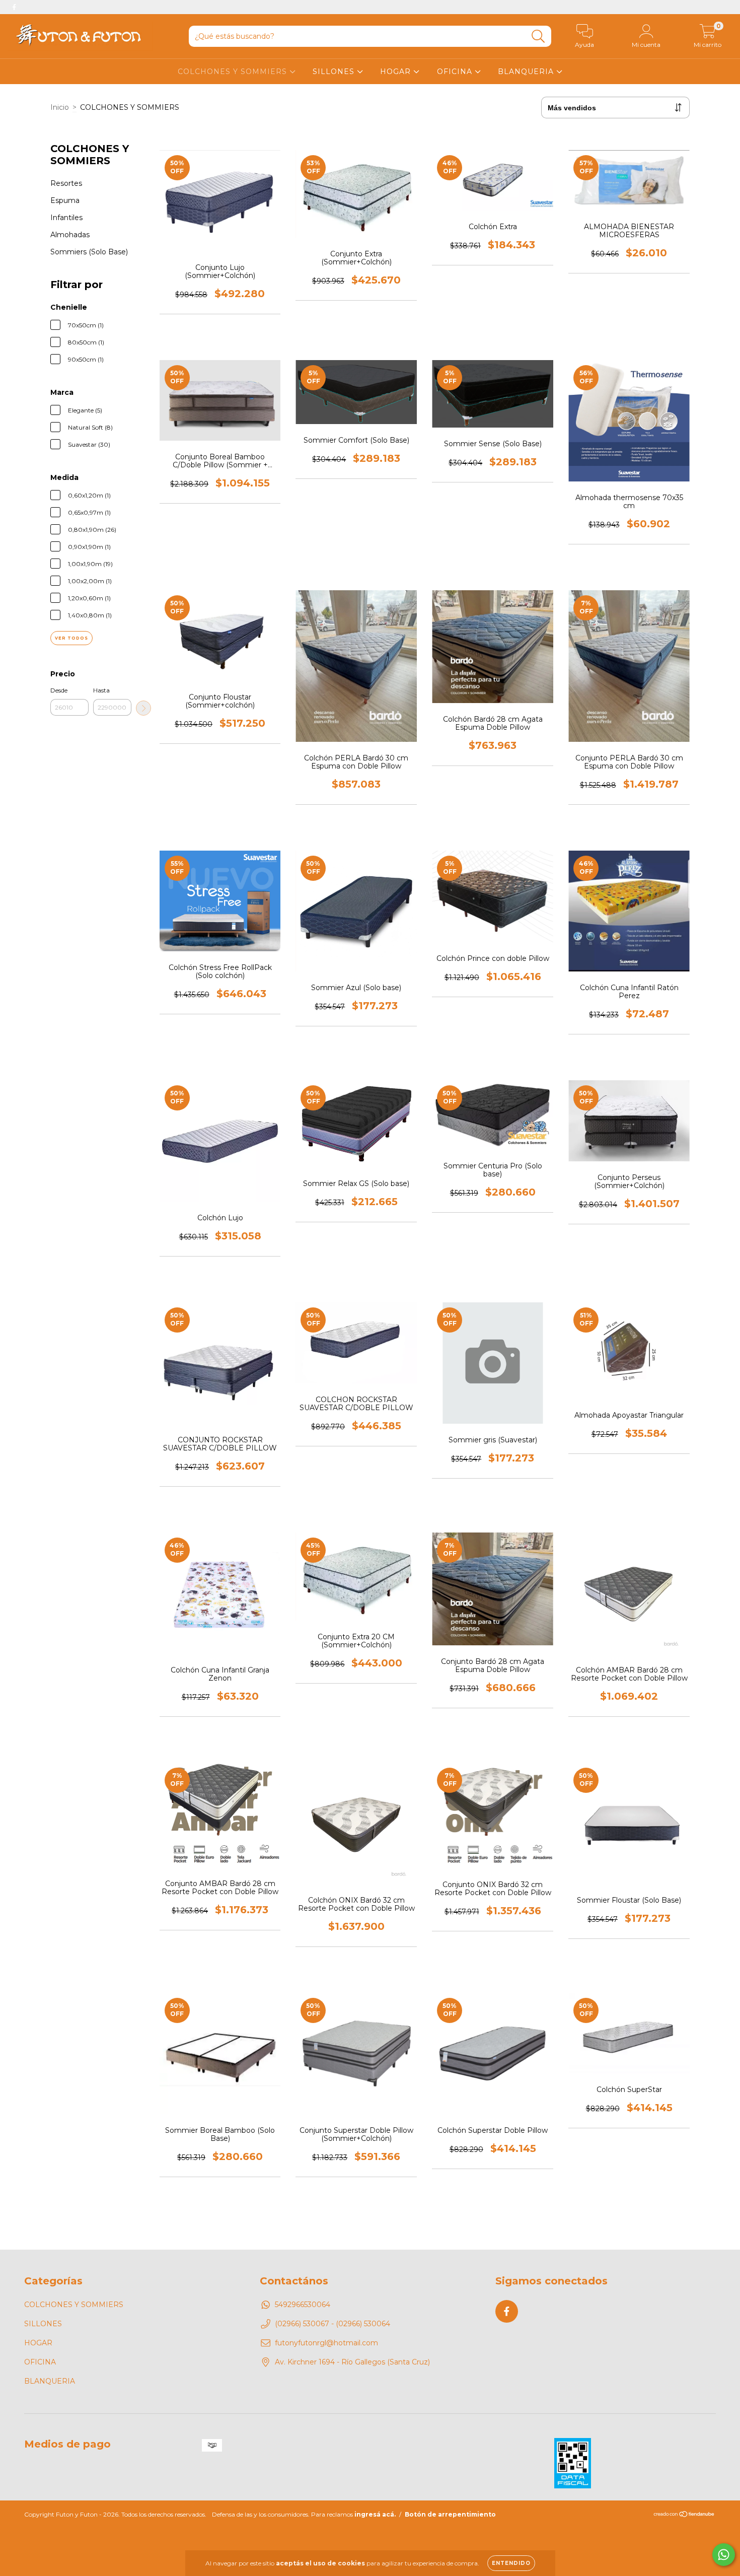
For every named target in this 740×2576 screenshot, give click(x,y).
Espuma (65, 200)
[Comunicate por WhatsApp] (724, 2555)
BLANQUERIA (527, 72)
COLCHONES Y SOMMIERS (234, 72)
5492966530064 (303, 2305)
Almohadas (70, 235)
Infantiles (66, 218)
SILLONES (335, 72)
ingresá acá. (375, 2514)
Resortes (66, 183)
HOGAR (397, 72)
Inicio (60, 107)
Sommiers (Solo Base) (89, 252)
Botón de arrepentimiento (450, 2514)
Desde (59, 690)
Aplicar (143, 708)
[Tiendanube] (684, 2515)
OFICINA (456, 72)
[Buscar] (538, 37)
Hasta (101, 690)
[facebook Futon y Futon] (14, 7)
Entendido (511, 2563)
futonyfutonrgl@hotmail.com (326, 2343)
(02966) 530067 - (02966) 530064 (332, 2324)
